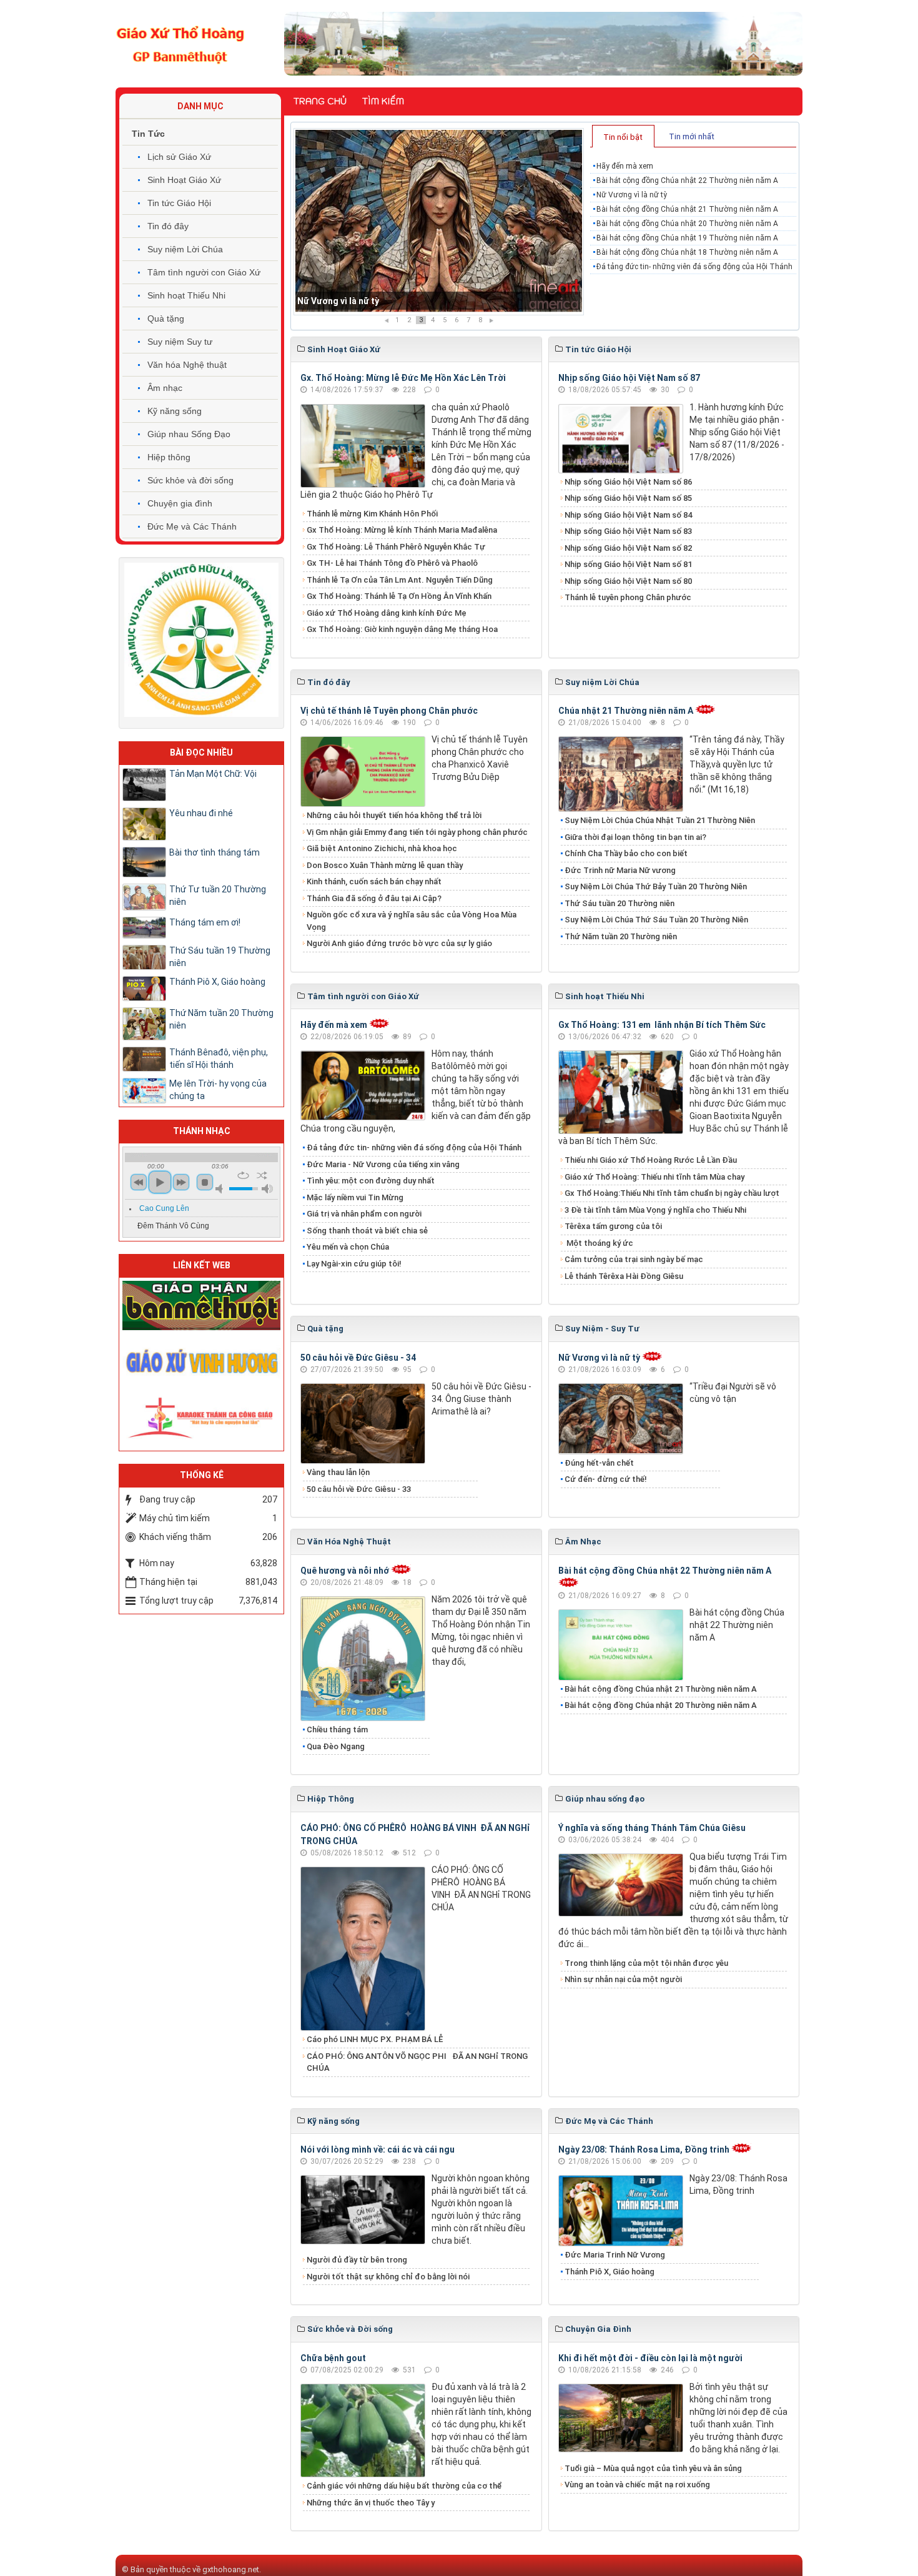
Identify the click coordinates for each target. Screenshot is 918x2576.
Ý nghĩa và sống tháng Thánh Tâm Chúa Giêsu (652, 1828)
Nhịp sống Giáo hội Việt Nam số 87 (629, 378)
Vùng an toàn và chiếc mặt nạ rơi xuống (637, 2485)
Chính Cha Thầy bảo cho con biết (626, 853)
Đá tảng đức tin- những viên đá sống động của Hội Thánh (694, 267)
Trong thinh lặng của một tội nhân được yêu (646, 1963)
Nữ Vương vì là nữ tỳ (632, 195)
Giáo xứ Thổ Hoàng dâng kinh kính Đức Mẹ (387, 613)
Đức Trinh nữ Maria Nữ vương (620, 870)
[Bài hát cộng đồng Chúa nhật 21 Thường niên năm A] (439, 222)
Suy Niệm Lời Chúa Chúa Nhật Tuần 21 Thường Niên (660, 820)
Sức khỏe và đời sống (190, 480)
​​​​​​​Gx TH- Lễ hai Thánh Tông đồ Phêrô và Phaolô (392, 563)
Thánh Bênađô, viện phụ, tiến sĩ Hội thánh (219, 1059)
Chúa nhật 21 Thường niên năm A (626, 711)
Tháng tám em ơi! (205, 922)
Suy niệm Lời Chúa (185, 249)
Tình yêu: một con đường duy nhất (371, 1181)
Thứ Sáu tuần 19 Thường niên (220, 957)
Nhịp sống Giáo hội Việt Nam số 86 (628, 482)
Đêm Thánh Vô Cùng (173, 1226)
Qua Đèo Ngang (336, 1746)
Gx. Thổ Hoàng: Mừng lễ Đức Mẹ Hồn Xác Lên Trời (403, 378)
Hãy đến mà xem (625, 166)
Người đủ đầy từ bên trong (357, 2260)
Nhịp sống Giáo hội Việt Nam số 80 (628, 581)
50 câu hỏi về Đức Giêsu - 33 (359, 1489)
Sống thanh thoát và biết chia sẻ (367, 1231)
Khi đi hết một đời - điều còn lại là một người (650, 2358)
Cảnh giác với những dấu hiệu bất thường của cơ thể (406, 2486)
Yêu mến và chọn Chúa (348, 1247)
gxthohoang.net (231, 2569)
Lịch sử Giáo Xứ (179, 157)
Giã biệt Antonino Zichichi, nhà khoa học (382, 848)
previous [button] (139, 1182)
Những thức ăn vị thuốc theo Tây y (371, 2503)
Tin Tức (148, 134)
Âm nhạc (165, 388)
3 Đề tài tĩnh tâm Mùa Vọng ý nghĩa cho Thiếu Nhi (655, 1210)
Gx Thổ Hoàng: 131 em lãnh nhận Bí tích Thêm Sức (662, 1025)
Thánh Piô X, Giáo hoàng (610, 2272)
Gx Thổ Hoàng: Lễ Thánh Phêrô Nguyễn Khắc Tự (396, 547)
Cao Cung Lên (164, 1208)
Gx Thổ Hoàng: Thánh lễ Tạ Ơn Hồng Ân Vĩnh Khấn (399, 596)
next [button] (181, 1182)
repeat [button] (243, 1175)
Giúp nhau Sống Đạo (189, 434)
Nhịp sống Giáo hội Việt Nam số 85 (628, 498)
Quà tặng (166, 318)
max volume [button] (267, 1189)
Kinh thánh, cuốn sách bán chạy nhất (374, 881)
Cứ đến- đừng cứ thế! (606, 1479)
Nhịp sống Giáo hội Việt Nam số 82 (628, 548)
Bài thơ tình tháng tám (215, 852)
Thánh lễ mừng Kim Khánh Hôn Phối (372, 514)
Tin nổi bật (623, 137)
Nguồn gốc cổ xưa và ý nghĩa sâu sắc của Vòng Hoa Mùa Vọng (412, 921)
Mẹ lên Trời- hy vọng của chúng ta (218, 1090)
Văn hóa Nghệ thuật (187, 365)
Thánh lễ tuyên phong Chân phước (628, 597)
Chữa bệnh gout (333, 2358)
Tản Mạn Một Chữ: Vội (213, 774)
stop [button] (205, 1182)
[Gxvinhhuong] (201, 1360)
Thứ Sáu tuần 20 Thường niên (619, 903)
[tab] (623, 136)
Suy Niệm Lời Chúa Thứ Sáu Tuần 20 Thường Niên (656, 920)
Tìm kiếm (383, 101)
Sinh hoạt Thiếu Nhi (186, 295)
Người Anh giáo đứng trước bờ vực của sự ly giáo (399, 943)
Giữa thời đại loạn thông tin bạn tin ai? (635, 837)
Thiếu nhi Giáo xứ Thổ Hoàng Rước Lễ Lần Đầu (651, 1160)
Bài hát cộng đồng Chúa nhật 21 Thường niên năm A (404, 301)
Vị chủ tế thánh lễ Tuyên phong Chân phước (389, 711)
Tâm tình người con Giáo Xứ (204, 272)
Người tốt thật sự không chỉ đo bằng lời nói (388, 2277)
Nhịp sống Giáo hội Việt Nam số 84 (628, 515)
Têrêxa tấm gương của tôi (613, 1226)
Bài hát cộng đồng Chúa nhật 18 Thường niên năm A (687, 252)
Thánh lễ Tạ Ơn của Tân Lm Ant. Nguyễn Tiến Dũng (400, 580)
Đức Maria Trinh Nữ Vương (615, 2255)
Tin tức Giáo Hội (179, 203)
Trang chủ (320, 101)
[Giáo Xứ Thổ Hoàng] (180, 43)
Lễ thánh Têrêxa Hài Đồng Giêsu (624, 1276)
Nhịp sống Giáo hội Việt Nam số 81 (628, 564)
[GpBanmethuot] (201, 1305)
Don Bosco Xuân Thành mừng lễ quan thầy (385, 865)
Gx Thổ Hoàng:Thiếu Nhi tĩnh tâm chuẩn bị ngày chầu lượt (672, 1193)
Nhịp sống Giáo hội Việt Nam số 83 (628, 531)
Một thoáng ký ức (599, 1243)
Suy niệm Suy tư (180, 342)
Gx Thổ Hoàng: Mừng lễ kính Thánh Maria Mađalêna (402, 530)
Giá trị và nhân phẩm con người (364, 1214)
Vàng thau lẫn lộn (338, 1472)
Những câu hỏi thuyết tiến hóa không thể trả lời (394, 815)
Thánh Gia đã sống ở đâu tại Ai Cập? (374, 898)
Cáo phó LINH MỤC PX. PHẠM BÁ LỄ (375, 2039)
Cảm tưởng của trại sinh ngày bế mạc (634, 1259)
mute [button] (221, 1189)
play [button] (160, 1182)
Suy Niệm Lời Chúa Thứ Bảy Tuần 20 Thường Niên (656, 886)
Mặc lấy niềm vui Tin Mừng (355, 1197)
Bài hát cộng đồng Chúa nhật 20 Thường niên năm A (687, 224)
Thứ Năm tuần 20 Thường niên (621, 936)
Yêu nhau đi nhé (201, 813)
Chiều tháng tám (337, 1730)
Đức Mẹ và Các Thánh (192, 526)
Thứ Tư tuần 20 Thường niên (218, 896)
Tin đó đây (168, 226)
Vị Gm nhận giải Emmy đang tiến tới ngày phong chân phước (417, 832)
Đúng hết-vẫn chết (599, 1463)
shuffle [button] (262, 1175)
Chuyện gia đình (180, 503)
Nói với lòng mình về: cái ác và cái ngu (378, 2149)
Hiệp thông (169, 457)
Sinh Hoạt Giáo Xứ (184, 180)
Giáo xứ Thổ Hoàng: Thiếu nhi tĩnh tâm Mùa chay (654, 1177)
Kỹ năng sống (175, 411)
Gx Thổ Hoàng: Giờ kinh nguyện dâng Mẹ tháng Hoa (402, 629)
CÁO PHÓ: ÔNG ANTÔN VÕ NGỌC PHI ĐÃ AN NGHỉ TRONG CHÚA (417, 2062)
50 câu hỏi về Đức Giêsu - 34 (358, 1358)
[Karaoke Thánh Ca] (201, 1416)
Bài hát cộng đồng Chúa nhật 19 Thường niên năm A (687, 238)
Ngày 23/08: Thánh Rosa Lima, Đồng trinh (644, 2149)
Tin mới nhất (692, 136)
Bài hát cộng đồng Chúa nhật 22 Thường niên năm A (687, 180)
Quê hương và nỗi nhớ (345, 1571)
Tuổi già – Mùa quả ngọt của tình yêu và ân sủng (653, 2468)
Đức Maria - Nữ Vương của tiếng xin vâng (383, 1164)
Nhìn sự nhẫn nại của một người (623, 1979)
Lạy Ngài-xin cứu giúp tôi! (354, 1264)
